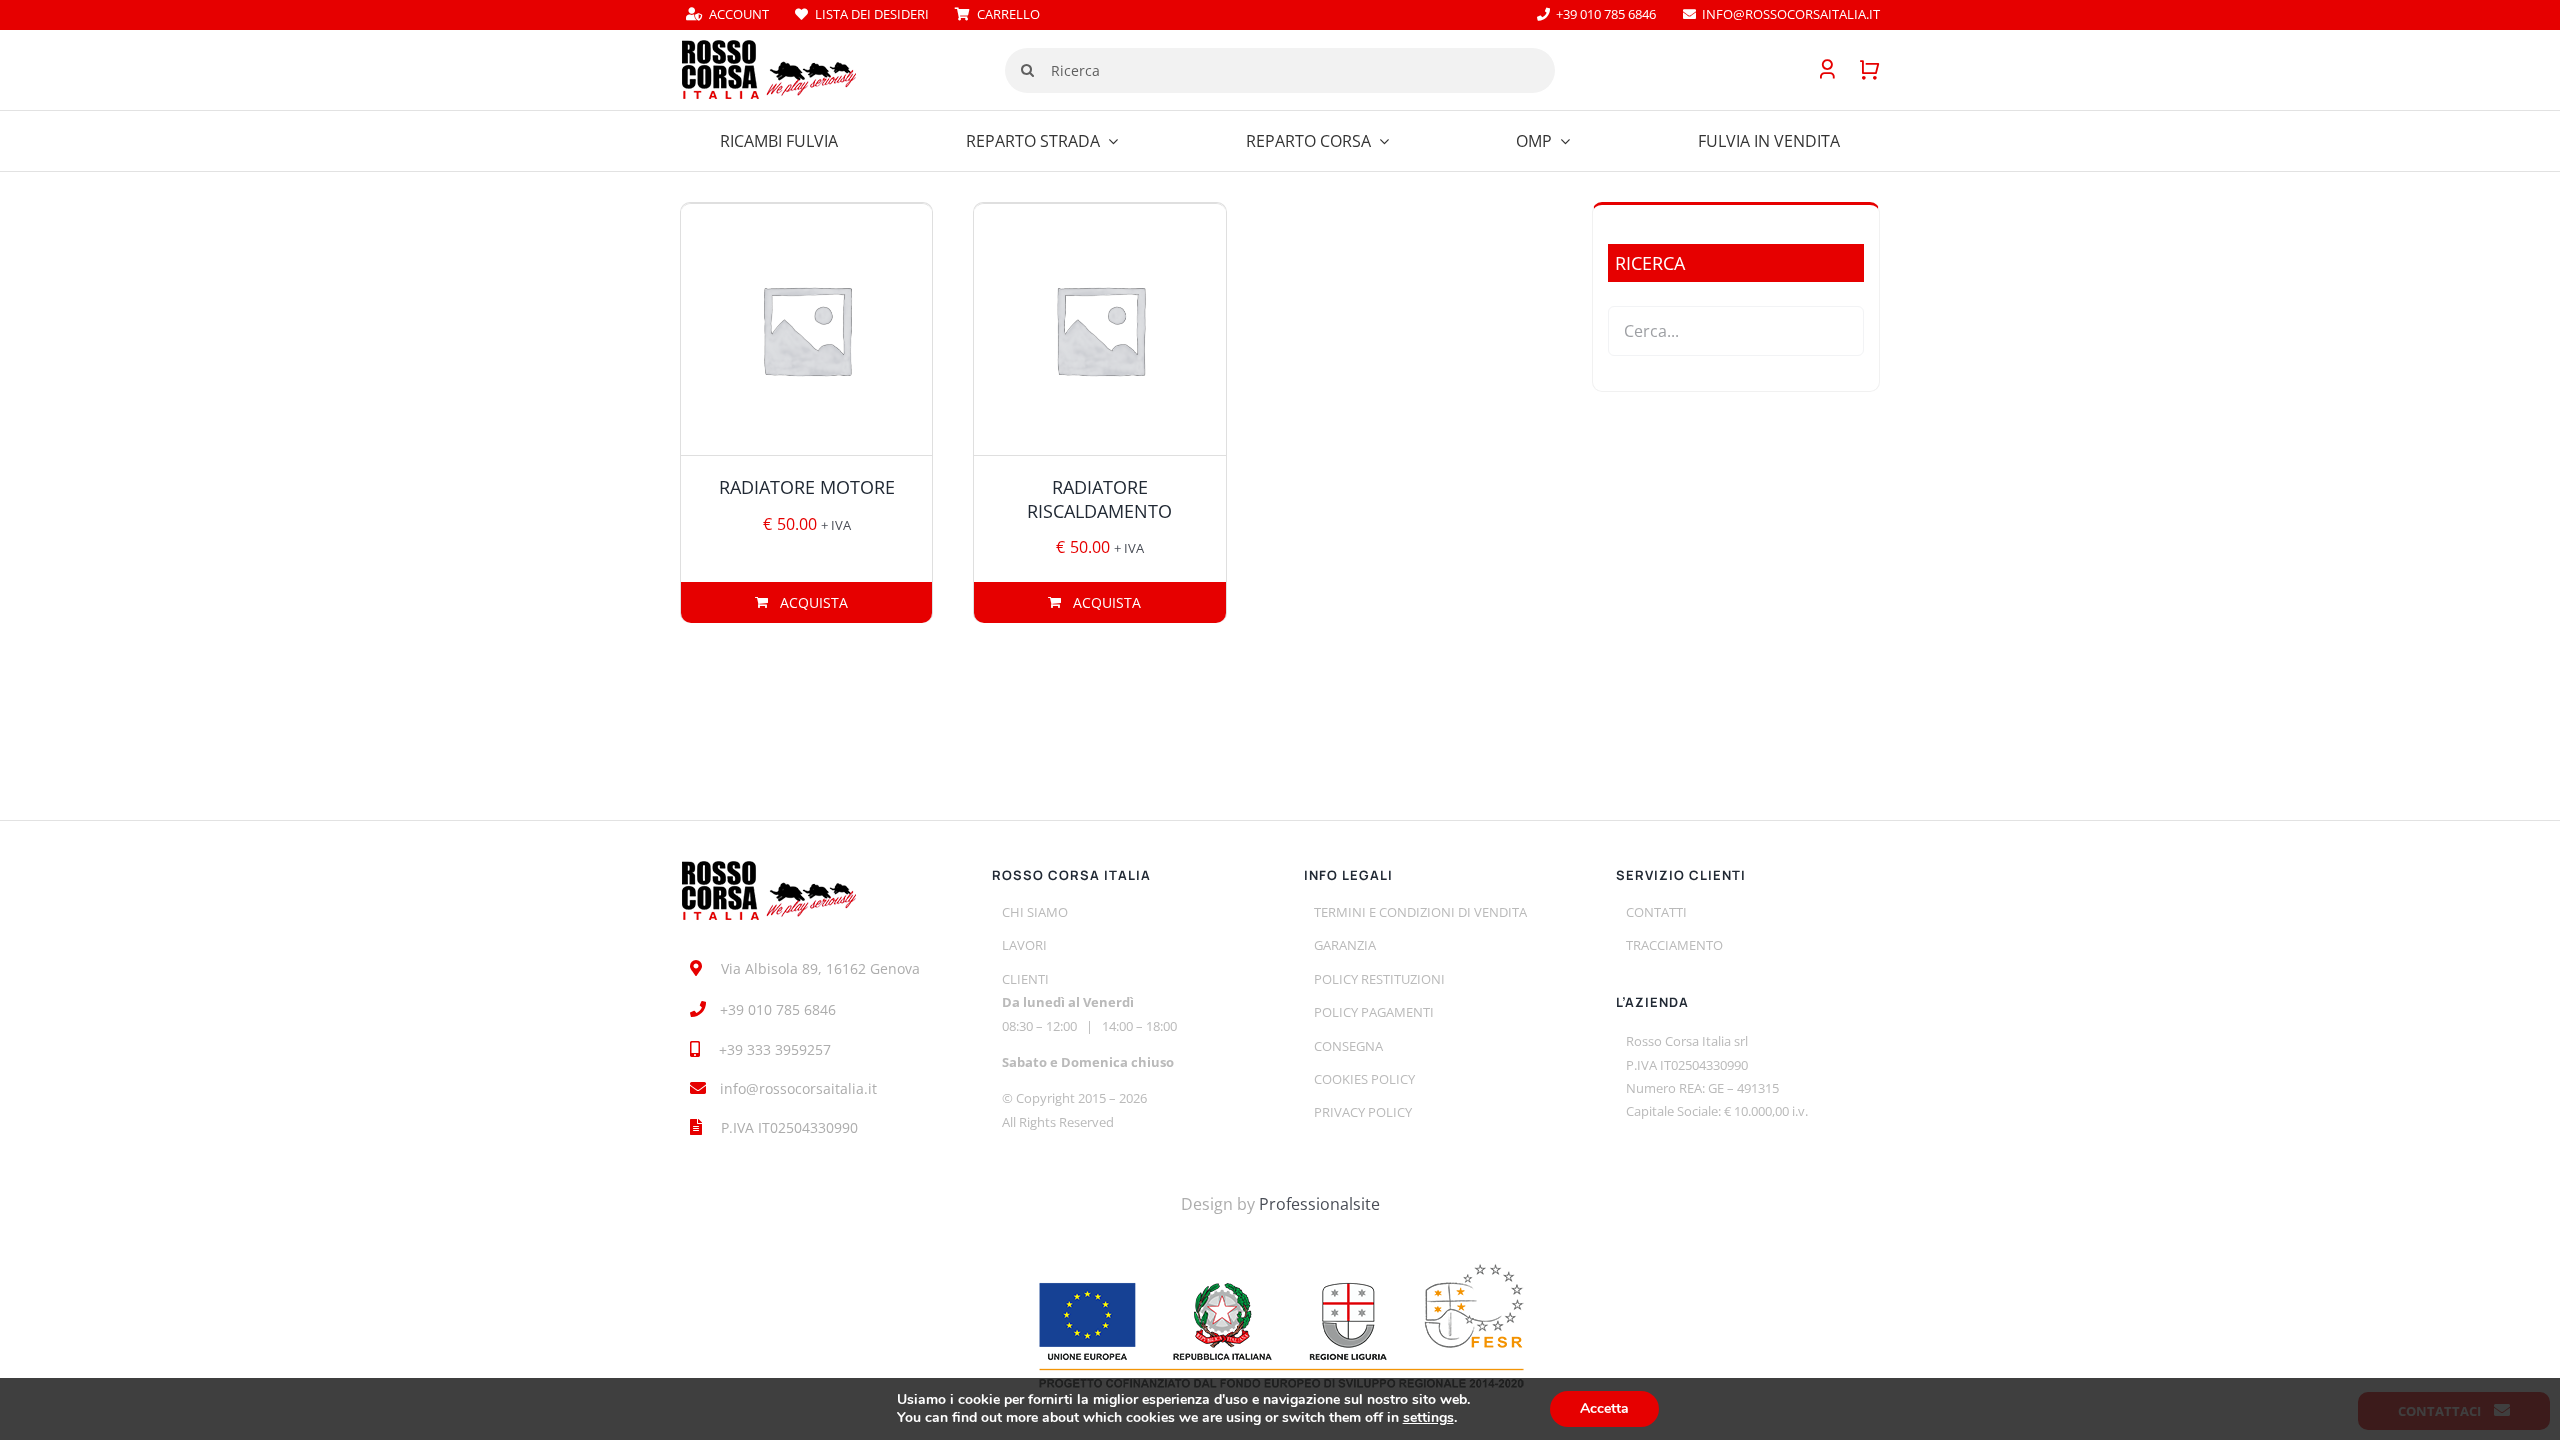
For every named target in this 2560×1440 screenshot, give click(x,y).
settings (1428, 1418)
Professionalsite (1319, 1204)
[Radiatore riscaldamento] (1099, 329)
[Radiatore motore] (806, 329)
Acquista (814, 602)
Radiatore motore (807, 487)
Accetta (1604, 1408)
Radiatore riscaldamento (1099, 498)
